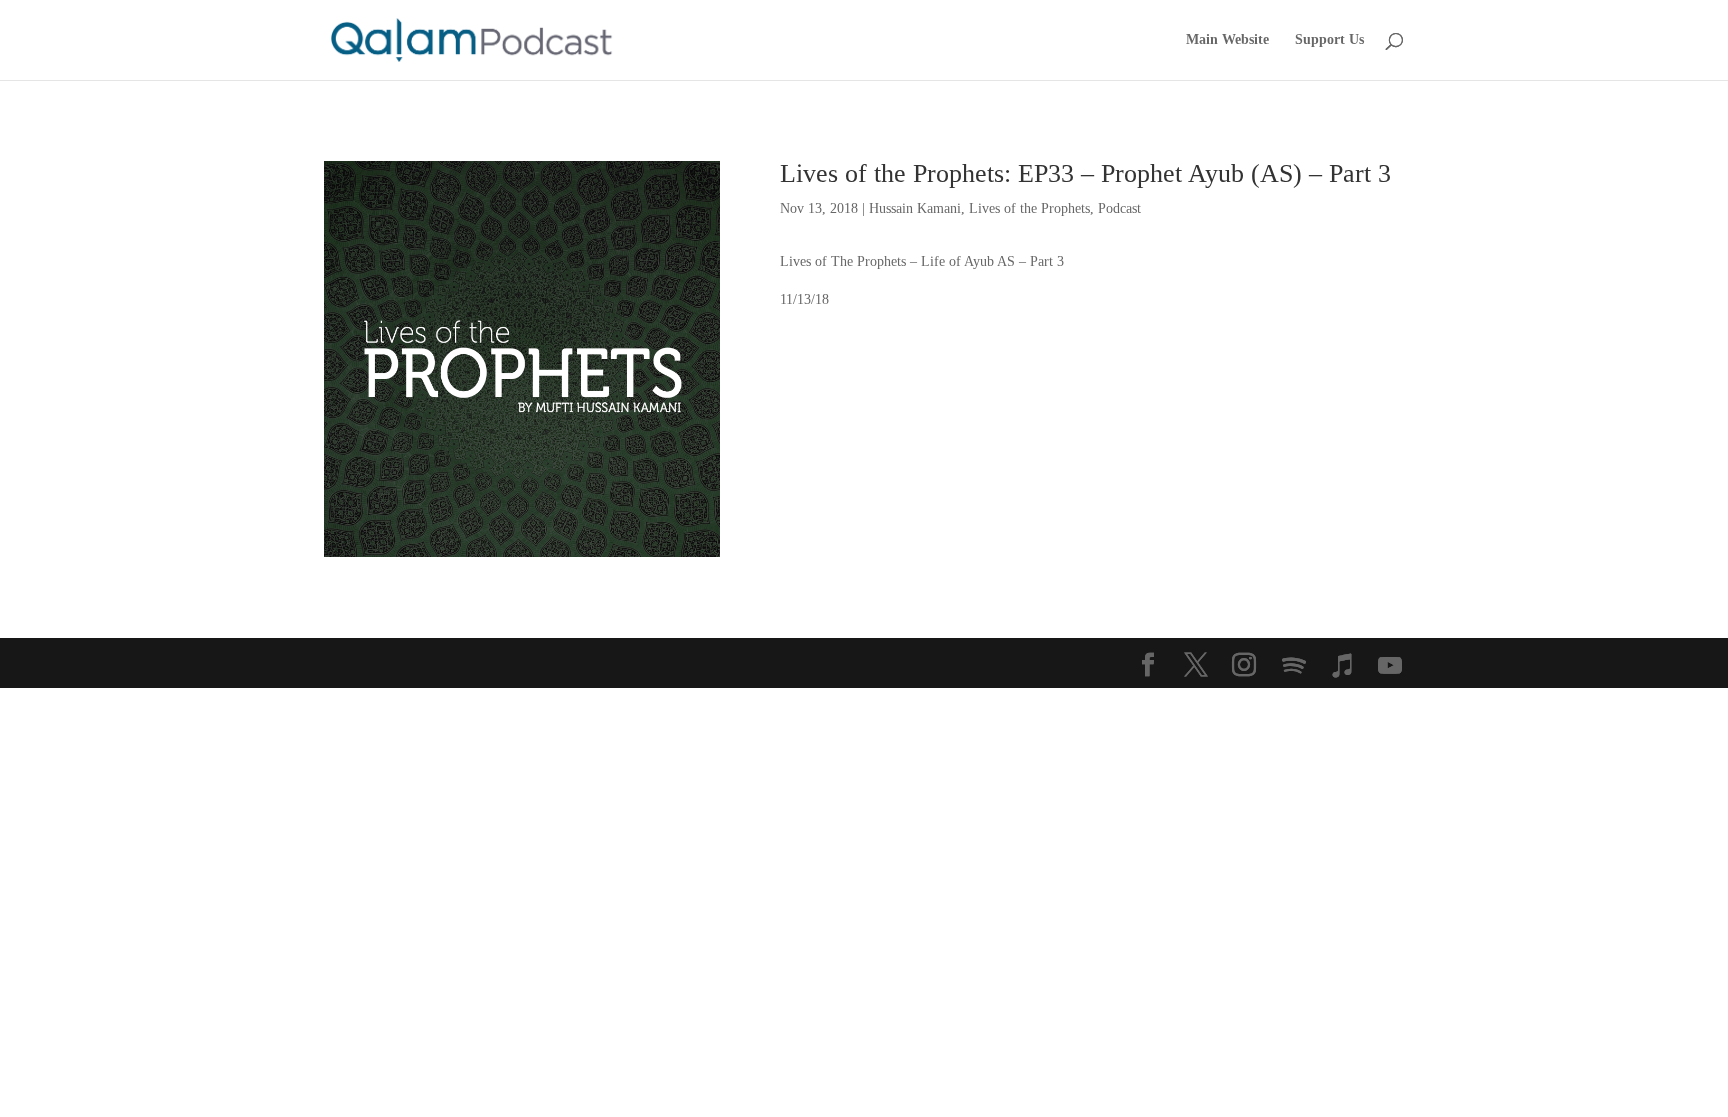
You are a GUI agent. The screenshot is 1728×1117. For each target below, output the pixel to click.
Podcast (1119, 208)
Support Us (1329, 40)
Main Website (1227, 40)
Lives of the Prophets (1029, 208)
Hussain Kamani (915, 208)
